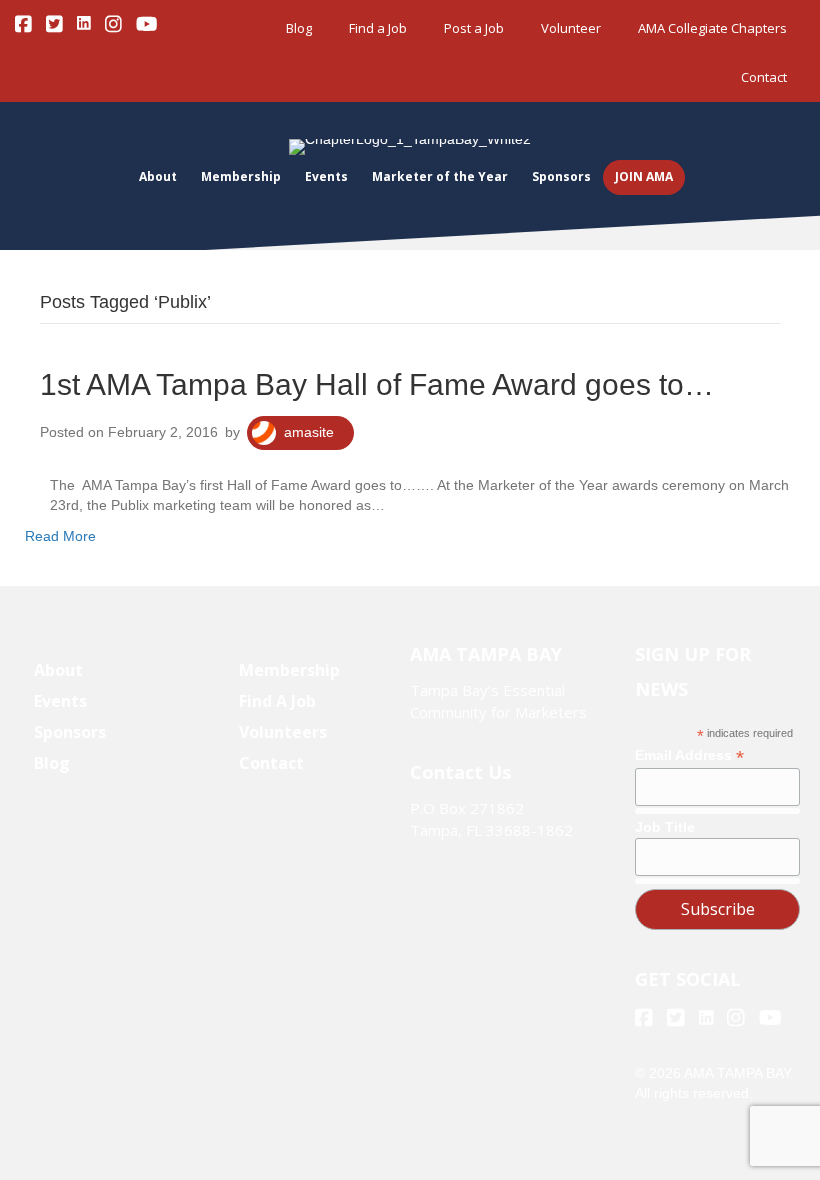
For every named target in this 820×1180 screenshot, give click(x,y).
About (158, 176)
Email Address (689, 755)
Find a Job (378, 28)
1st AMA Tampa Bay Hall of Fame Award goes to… (377, 384)
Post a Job (474, 28)
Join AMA (644, 176)
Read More (60, 536)
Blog (299, 28)
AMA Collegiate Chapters (712, 28)
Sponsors (561, 176)
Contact (764, 77)
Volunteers (283, 732)
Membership (241, 176)
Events (326, 176)
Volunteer (571, 28)
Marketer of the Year (440, 176)
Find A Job (277, 701)
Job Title (665, 827)
